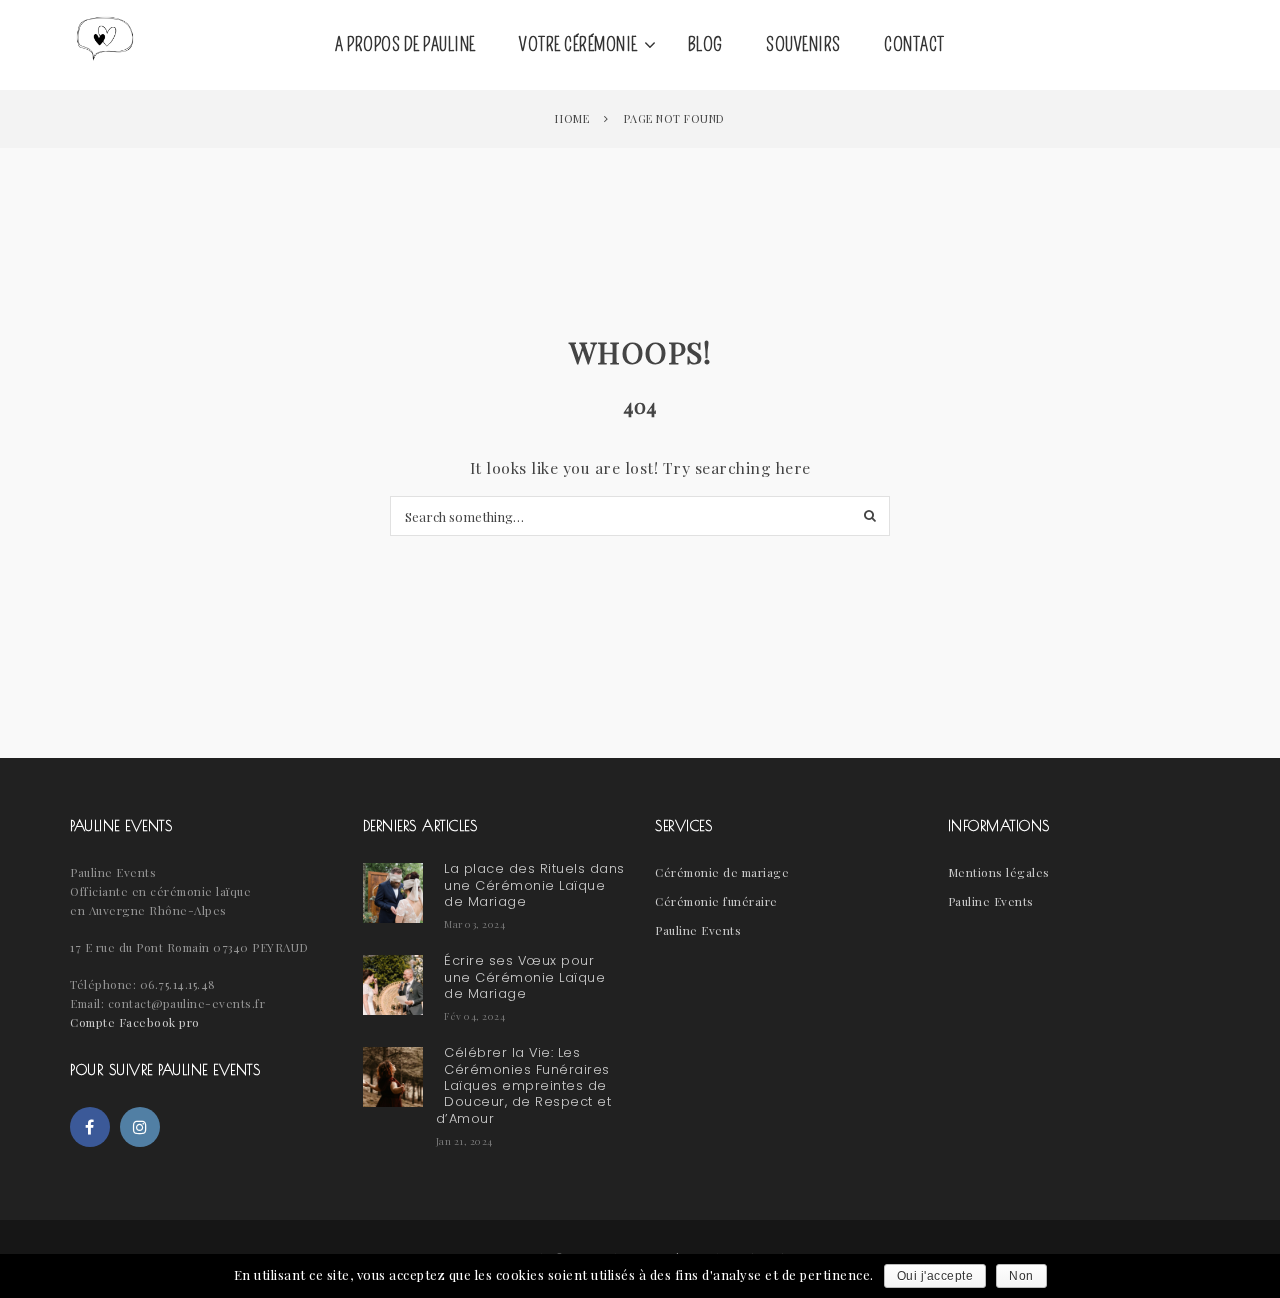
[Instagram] (140, 1127)
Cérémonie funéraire (716, 901)
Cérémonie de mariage (722, 872)
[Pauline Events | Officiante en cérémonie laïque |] (105, 45)
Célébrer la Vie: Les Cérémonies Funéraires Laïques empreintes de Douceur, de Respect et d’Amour (524, 1085)
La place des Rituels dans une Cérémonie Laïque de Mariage (534, 885)
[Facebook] (90, 1127)
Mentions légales (999, 872)
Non (1021, 1276)
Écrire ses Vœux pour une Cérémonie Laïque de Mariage (524, 977)
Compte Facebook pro (135, 1022)
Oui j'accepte (935, 1276)
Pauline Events (698, 930)
